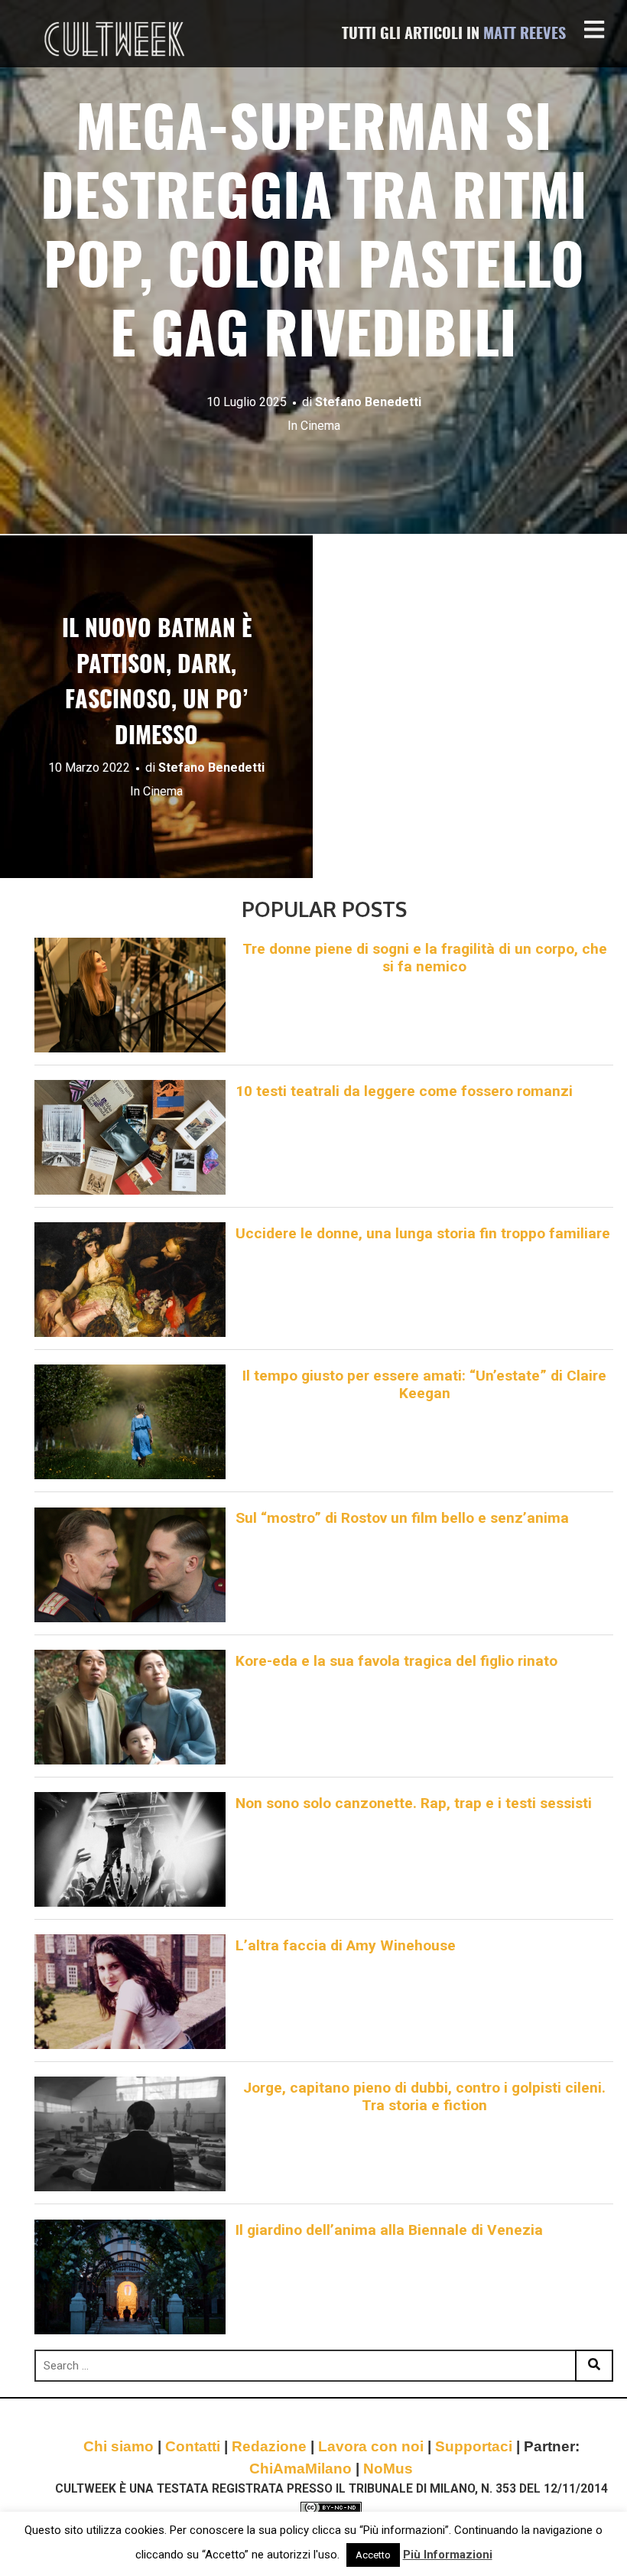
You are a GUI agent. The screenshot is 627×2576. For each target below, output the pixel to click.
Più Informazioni (448, 2555)
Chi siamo (119, 2446)
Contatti (193, 2446)
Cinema (320, 426)
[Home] (116, 39)
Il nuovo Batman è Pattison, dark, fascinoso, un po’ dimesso (157, 684)
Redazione (269, 2446)
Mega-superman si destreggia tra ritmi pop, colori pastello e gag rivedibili (314, 236)
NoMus (388, 2469)
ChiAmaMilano (301, 2469)
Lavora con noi (371, 2446)
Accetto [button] (373, 2555)
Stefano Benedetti (368, 402)
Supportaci (474, 2446)
